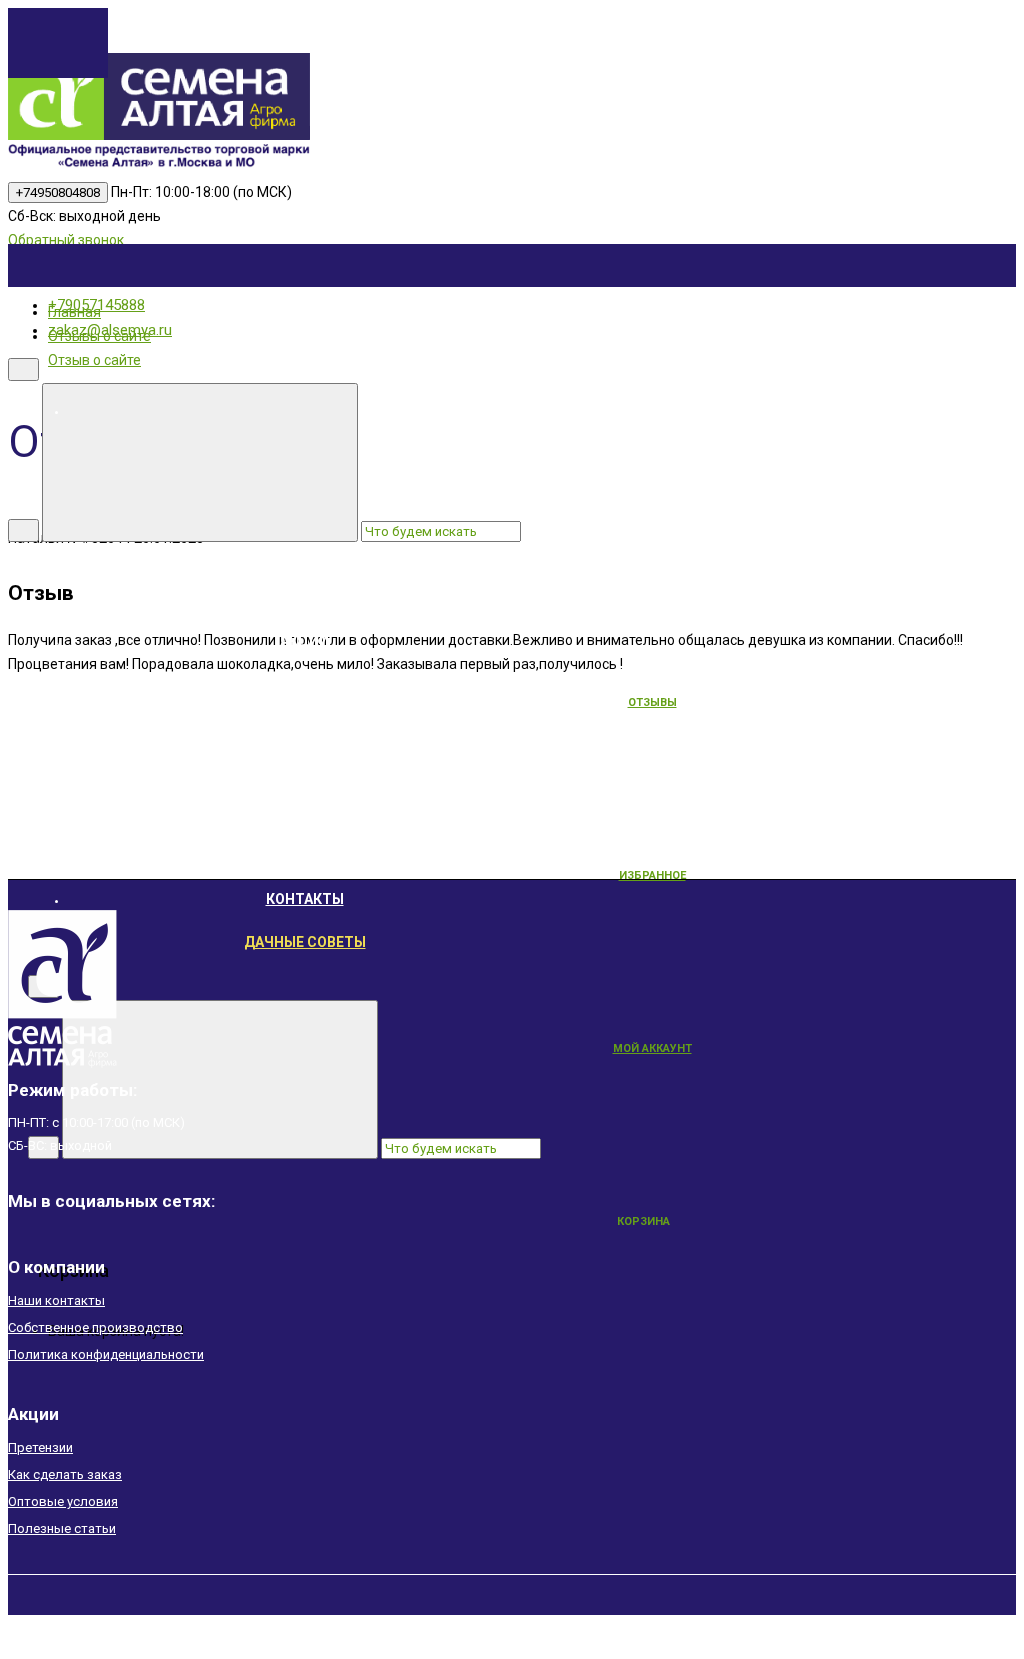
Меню (454, 410)
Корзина (643, 1221)
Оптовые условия (63, 1501)
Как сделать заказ (65, 1474)
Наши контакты (56, 1300)
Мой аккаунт (652, 1048)
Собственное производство (95, 1327)
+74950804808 (58, 192)
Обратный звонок (66, 240)
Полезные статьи (62, 1528)
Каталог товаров (454, 598)
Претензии (40, 1447)
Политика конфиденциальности (106, 1354)
